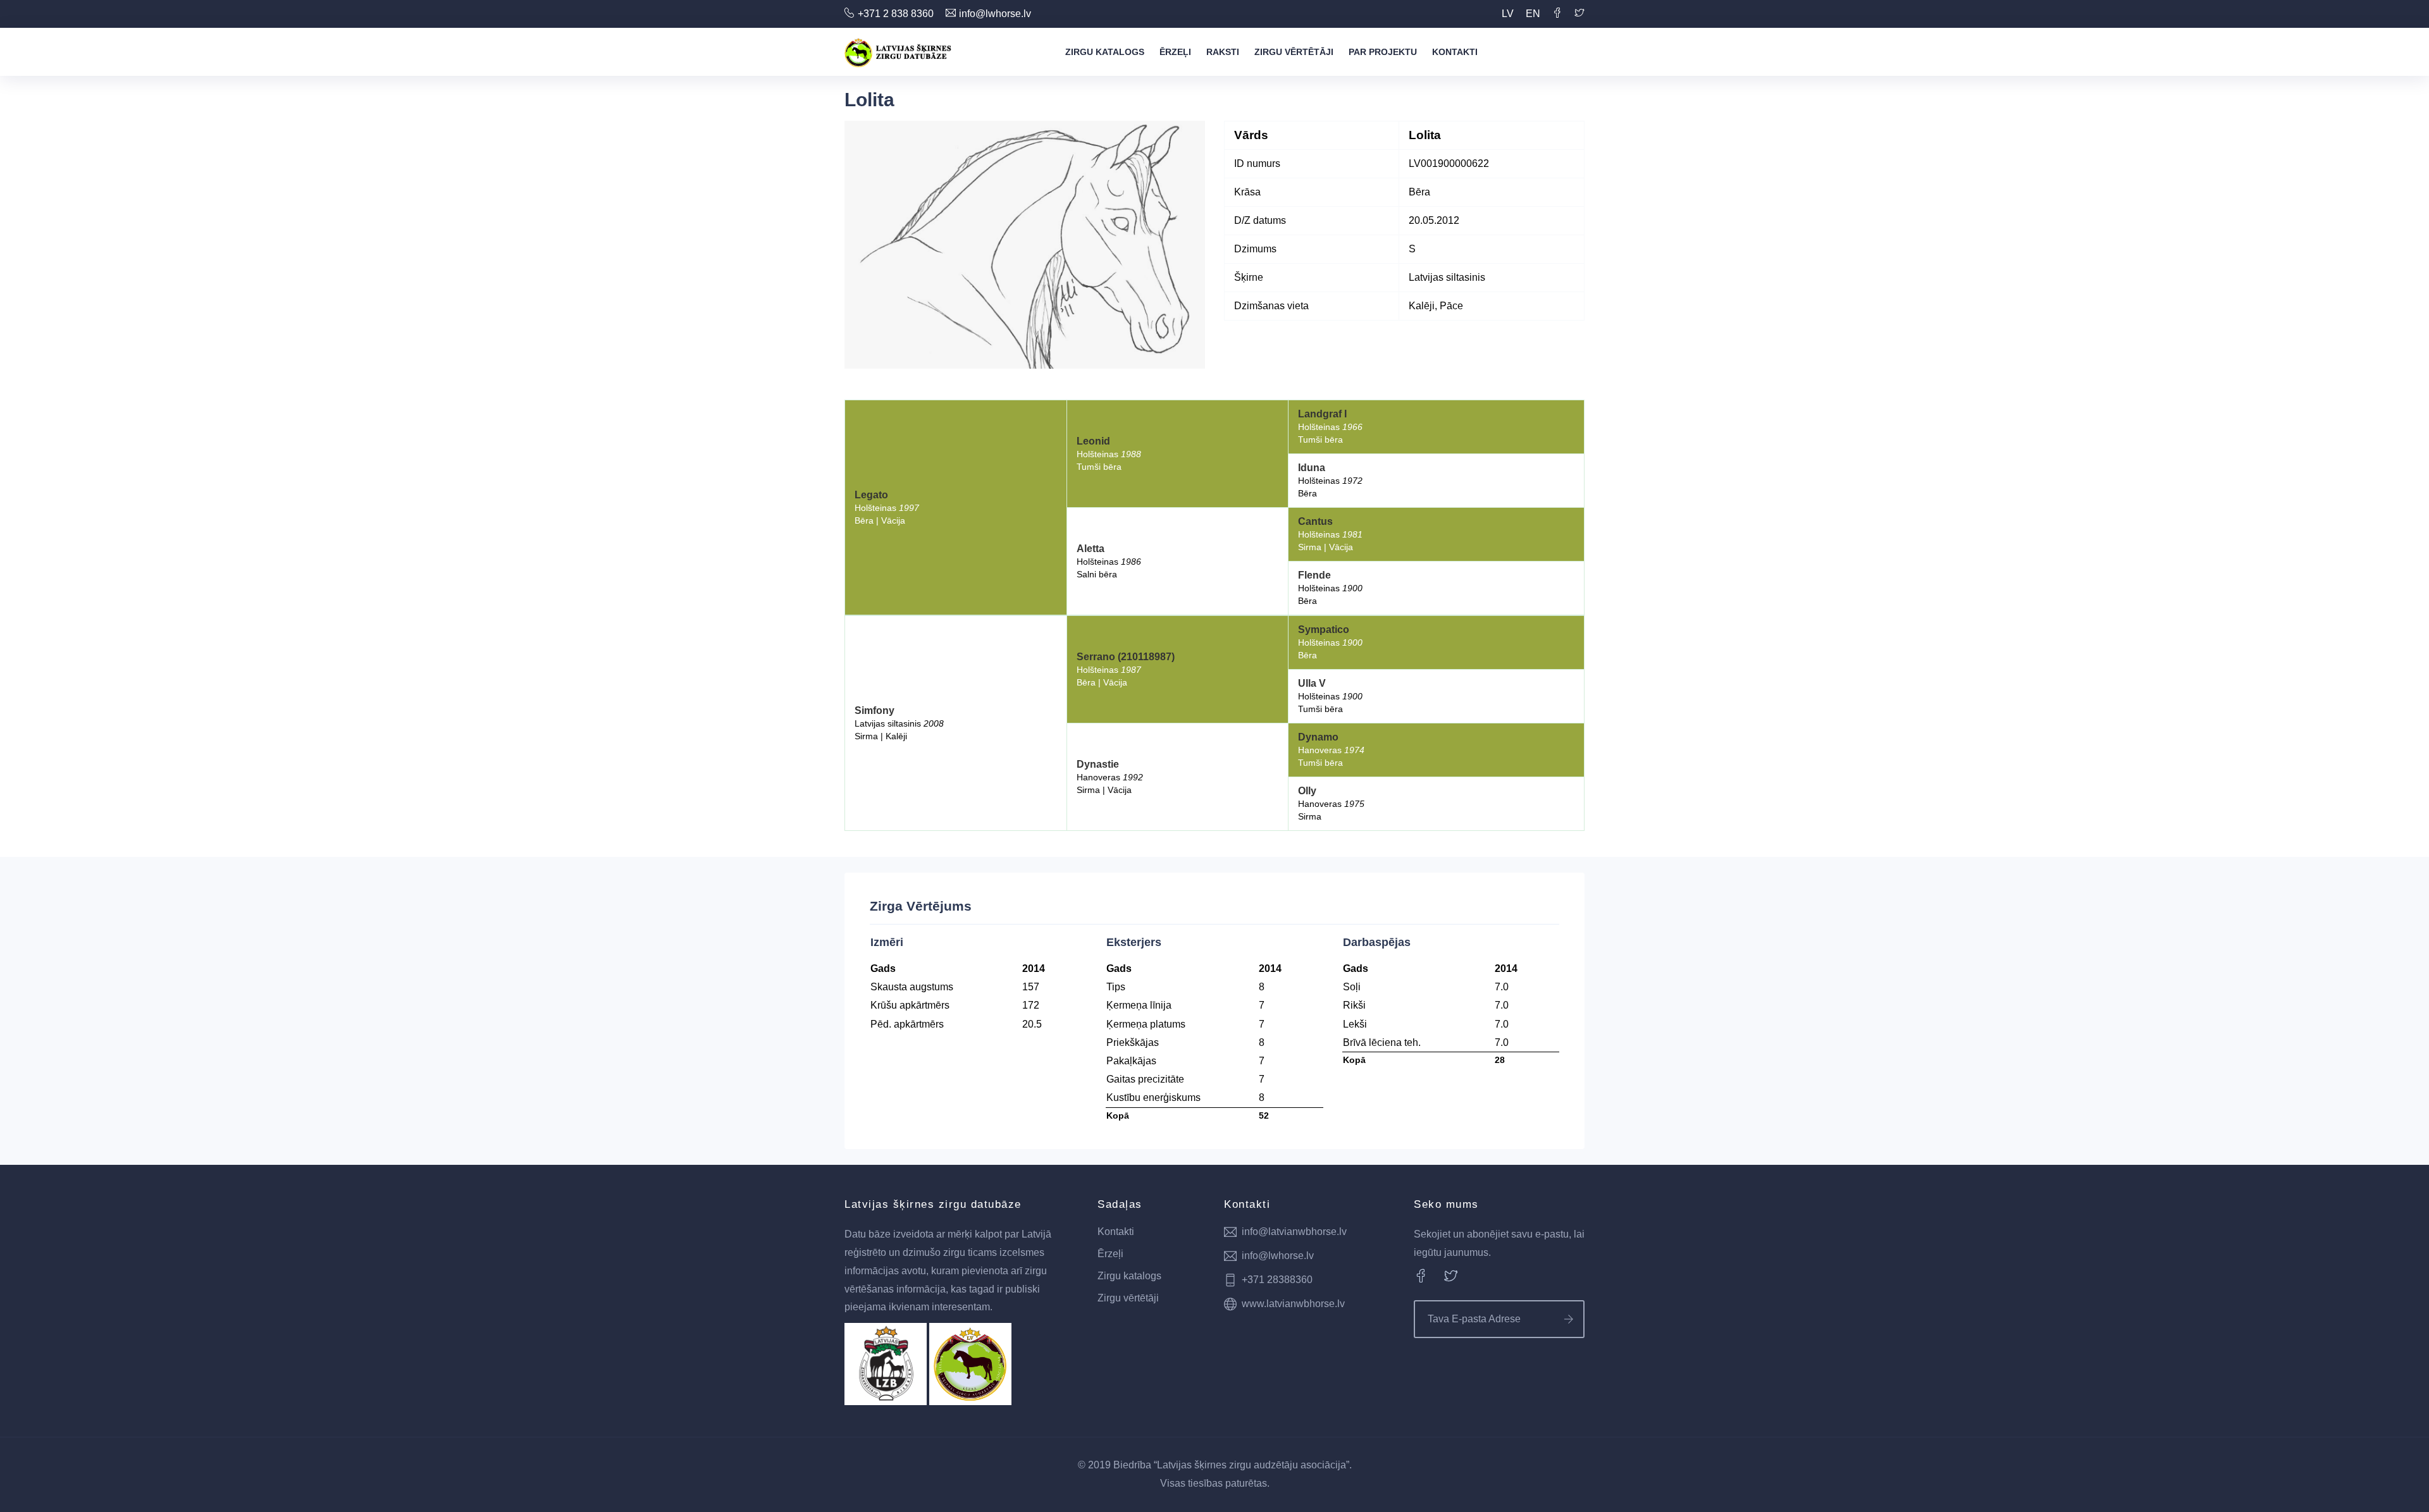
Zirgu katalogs (1105, 52)
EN (1533, 14)
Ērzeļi (1175, 52)
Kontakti (1455, 52)
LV (1508, 14)
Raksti (1223, 52)
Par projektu (1383, 52)
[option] (1025, 245)
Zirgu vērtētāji (1294, 52)
